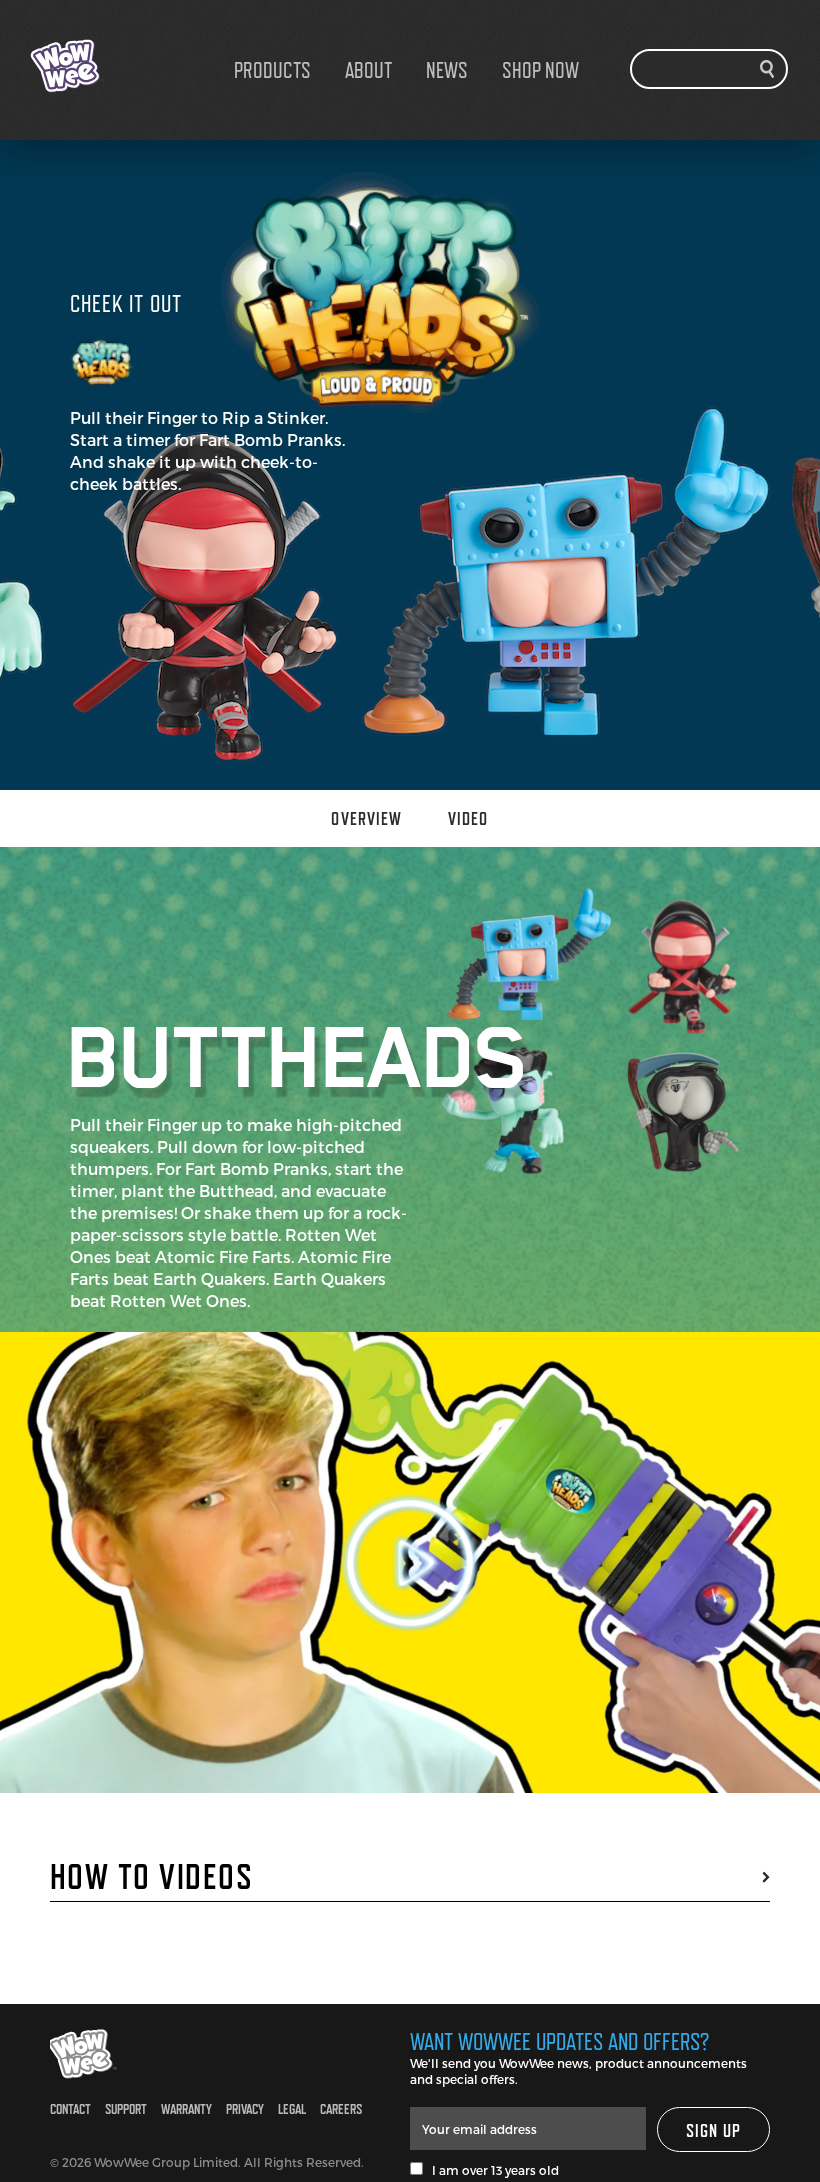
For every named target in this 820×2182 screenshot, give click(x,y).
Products (272, 70)
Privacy (245, 2108)
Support (126, 2108)
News (447, 70)
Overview (366, 818)
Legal (292, 2108)
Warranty (186, 2108)
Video (468, 818)
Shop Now (540, 70)
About (368, 70)
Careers (341, 2108)
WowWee (130, 66)
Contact (70, 2108)
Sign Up (714, 2130)
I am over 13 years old (491, 2170)
